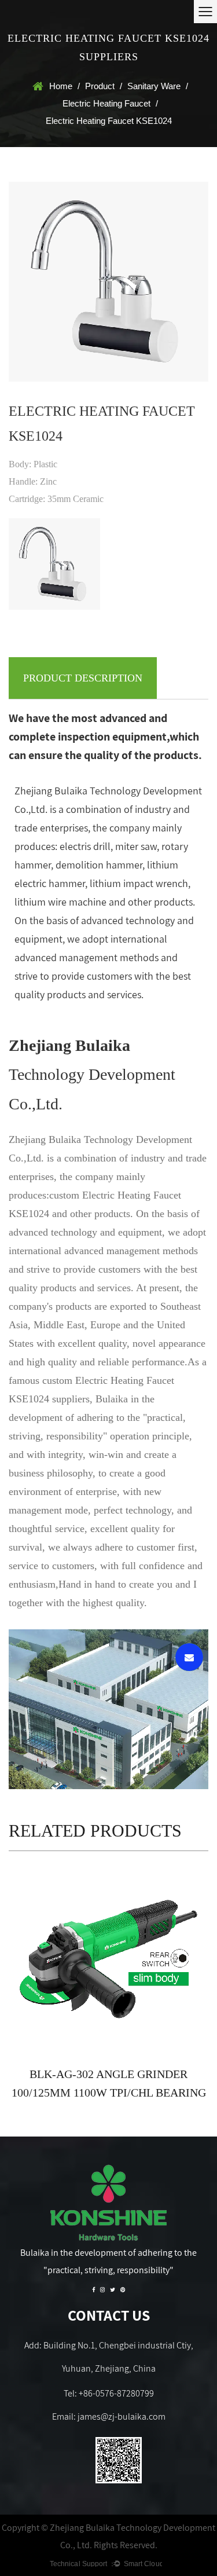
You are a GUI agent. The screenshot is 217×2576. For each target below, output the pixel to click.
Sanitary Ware (154, 86)
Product (100, 86)
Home (61, 86)
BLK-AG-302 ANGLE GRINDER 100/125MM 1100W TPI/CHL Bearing (109, 2083)
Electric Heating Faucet (106, 103)
